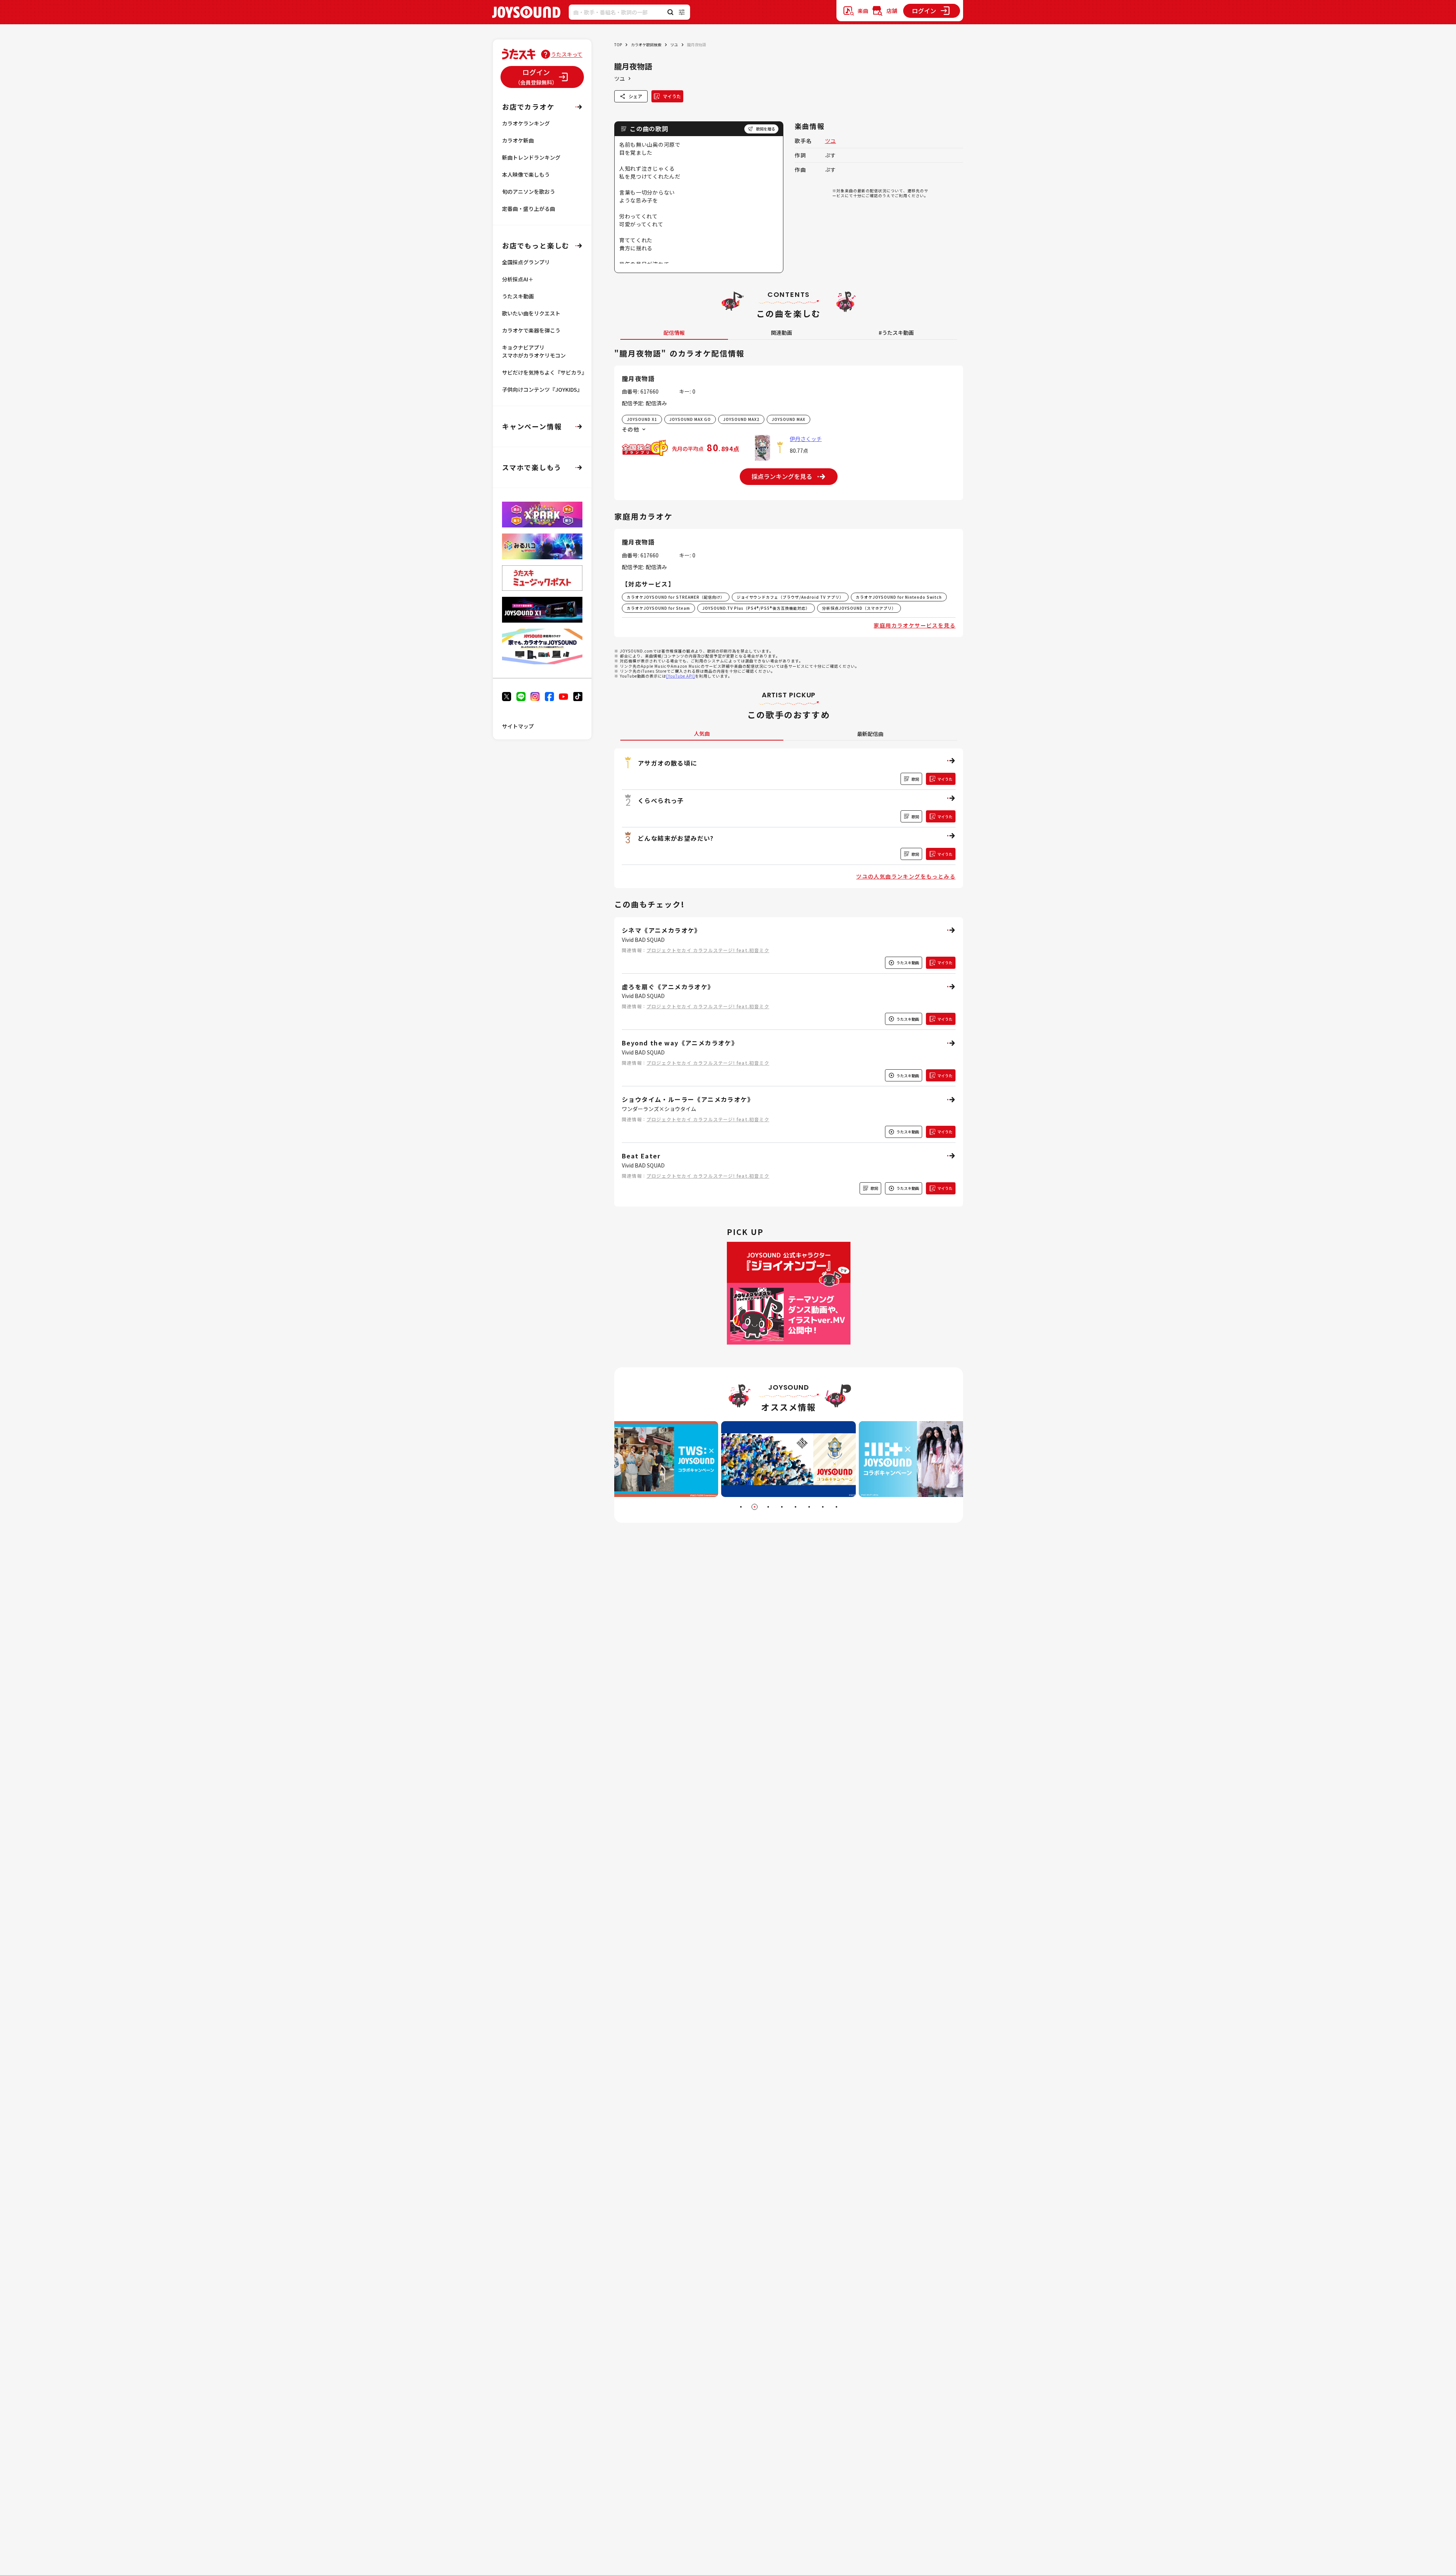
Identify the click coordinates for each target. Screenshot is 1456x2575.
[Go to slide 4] (782, 1507)
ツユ (674, 45)
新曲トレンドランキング (531, 157)
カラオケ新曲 (518, 140)
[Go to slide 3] (768, 1507)
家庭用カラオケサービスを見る (915, 625)
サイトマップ (518, 726)
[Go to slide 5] (795, 1507)
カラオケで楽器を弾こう (531, 330)
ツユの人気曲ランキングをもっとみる (906, 876)
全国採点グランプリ (526, 262)
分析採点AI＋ (518, 279)
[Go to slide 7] (823, 1507)
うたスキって (567, 54)
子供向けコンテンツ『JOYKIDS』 (542, 389)
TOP (618, 45)
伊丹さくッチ (806, 439)
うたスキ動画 (518, 296)
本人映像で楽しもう (526, 174)
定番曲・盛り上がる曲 (529, 209)
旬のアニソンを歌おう (529, 191)
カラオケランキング (526, 123)
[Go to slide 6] (809, 1507)
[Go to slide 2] (755, 1507)
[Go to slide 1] (741, 1507)
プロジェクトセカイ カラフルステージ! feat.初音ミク (708, 950)
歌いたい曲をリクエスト (531, 313)
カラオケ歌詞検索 (646, 45)
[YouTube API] (681, 676)
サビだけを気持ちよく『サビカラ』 (544, 372)
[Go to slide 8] (836, 1507)
